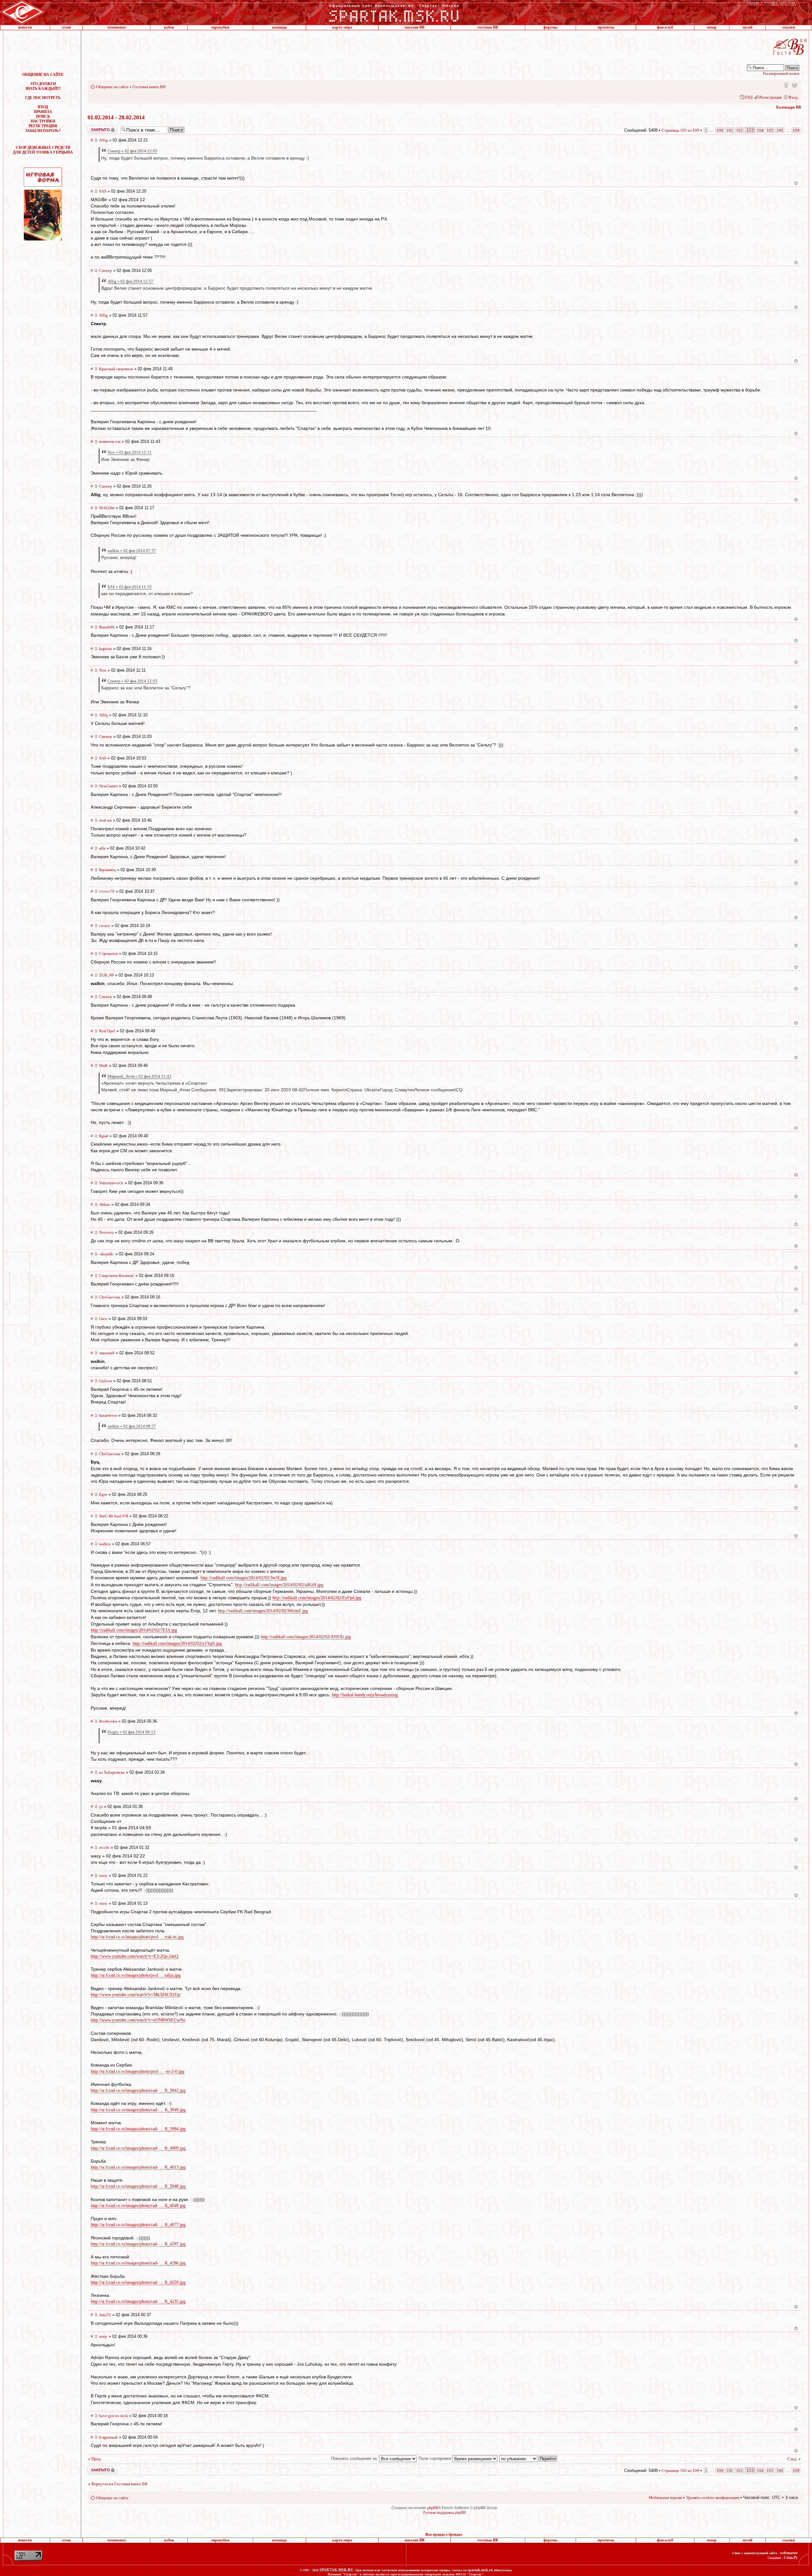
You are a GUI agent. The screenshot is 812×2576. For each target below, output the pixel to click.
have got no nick (113, 2416)
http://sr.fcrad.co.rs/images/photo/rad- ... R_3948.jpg (138, 2186)
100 (720, 130)
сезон (66, 27)
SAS (103, 191)
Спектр (105, 270)
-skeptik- (107, 1254)
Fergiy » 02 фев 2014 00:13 (131, 1732)
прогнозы (606, 27)
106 (780, 130)
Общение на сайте (112, 87)
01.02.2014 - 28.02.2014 (116, 117)
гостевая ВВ (488, 27)
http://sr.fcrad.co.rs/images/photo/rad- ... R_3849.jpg (138, 2110)
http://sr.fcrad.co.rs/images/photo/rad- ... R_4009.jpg (138, 2148)
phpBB (433, 2508)
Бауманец (107, 870)
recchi (104, 1847)
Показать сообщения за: (355, 2458)
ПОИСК (43, 116)
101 (730, 130)
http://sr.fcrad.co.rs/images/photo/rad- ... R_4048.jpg (138, 2206)
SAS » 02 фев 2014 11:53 (130, 587)
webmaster (789, 2553)
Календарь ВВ (789, 107)
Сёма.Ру (791, 2558)
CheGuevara (110, 1297)
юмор (712, 27)
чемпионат (117, 27)
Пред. (96, 2459)
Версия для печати (794, 85)
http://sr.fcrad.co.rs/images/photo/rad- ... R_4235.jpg (138, 2301)
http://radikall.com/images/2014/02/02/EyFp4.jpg (317, 1598)
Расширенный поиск (781, 73)
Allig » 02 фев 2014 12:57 (130, 281)
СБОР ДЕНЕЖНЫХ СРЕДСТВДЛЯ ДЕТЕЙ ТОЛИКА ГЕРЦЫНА (43, 150)
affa (102, 848)
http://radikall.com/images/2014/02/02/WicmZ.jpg (263, 1611)
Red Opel (107, 1031)
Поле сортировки (435, 2458)
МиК (103, 1065)
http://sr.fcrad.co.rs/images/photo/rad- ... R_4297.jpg (138, 2244)
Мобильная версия (786, 85)
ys (101, 1807)
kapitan (105, 649)
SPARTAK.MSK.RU (336, 2570)
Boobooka (108, 1721)
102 (740, 130)
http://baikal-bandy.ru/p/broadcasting (365, 1695)
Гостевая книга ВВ (149, 87)
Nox (103, 670)
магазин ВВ (414, 27)
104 (760, 130)
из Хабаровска (112, 1772)
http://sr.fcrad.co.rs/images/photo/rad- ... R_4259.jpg (138, 2282)
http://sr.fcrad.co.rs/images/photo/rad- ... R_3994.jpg (138, 2129)
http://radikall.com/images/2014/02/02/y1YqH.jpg (177, 1643)
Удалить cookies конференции (713, 2497)
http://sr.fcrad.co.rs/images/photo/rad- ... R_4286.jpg (138, 2263)
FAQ (749, 97)
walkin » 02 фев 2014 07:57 (132, 551)
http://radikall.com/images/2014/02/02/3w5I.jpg (243, 1578)
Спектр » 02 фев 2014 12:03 (132, 681)
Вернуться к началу (796, 183)
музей (747, 27)
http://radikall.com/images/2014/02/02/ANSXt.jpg (306, 1637)
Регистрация (770, 97)
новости (25, 27)
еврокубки (220, 27)
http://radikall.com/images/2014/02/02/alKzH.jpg (279, 1585)
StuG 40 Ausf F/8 (114, 1516)
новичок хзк (110, 441)
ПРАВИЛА (43, 112)
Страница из (680, 130)
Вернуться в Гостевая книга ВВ (119, 2484)
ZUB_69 (106, 975)
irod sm (105, 820)
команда (279, 27)
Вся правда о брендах (444, 2534)
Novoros (106, 1232)
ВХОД (43, 107)
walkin (105, 1544)
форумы (550, 27)
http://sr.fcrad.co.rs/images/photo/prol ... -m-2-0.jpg (138, 2071)
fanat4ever (108, 1415)
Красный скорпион (116, 369)
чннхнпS (107, 1353)
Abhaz (105, 1204)
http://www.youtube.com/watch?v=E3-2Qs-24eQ (134, 1956)
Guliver (105, 1381)
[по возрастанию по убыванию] (528, 2458)
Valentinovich (111, 1183)
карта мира (342, 27)
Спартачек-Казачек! (117, 1275)
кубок (169, 27)
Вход (793, 97)
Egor (103, 1494)
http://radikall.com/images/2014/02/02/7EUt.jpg (134, 1630)
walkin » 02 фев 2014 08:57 (132, 1426)
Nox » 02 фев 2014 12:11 (130, 452)
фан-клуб (665, 27)
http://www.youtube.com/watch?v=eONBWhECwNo (138, 2020)
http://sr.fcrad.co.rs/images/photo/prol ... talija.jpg (136, 1975)
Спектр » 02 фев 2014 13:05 (132, 151)
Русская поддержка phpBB (444, 2513)
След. (792, 2459)
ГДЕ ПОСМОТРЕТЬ (43, 98)
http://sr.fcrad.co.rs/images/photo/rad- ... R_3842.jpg (138, 2090)
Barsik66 (107, 627)
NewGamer (108, 786)
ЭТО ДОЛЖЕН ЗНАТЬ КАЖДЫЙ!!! (43, 86)
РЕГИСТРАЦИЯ (43, 126)
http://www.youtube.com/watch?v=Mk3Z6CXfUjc (136, 1995)
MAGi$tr (107, 508)
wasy (103, 1875)
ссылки (789, 27)
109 (796, 130)
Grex (103, 1319)
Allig (103, 140)
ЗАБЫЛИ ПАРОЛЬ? (43, 131)
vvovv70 (107, 891)
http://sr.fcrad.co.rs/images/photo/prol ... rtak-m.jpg (137, 1937)
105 (770, 130)
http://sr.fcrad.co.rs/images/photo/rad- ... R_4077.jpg (138, 2225)
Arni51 (105, 2315)
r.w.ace (105, 926)
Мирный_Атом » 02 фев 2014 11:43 (139, 1076)
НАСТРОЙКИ (43, 121)
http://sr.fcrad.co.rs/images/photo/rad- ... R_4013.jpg (138, 2167)
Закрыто (94, 128)
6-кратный (108, 2437)
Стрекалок (108, 953)
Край (104, 1136)
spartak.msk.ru (480, 2570)
